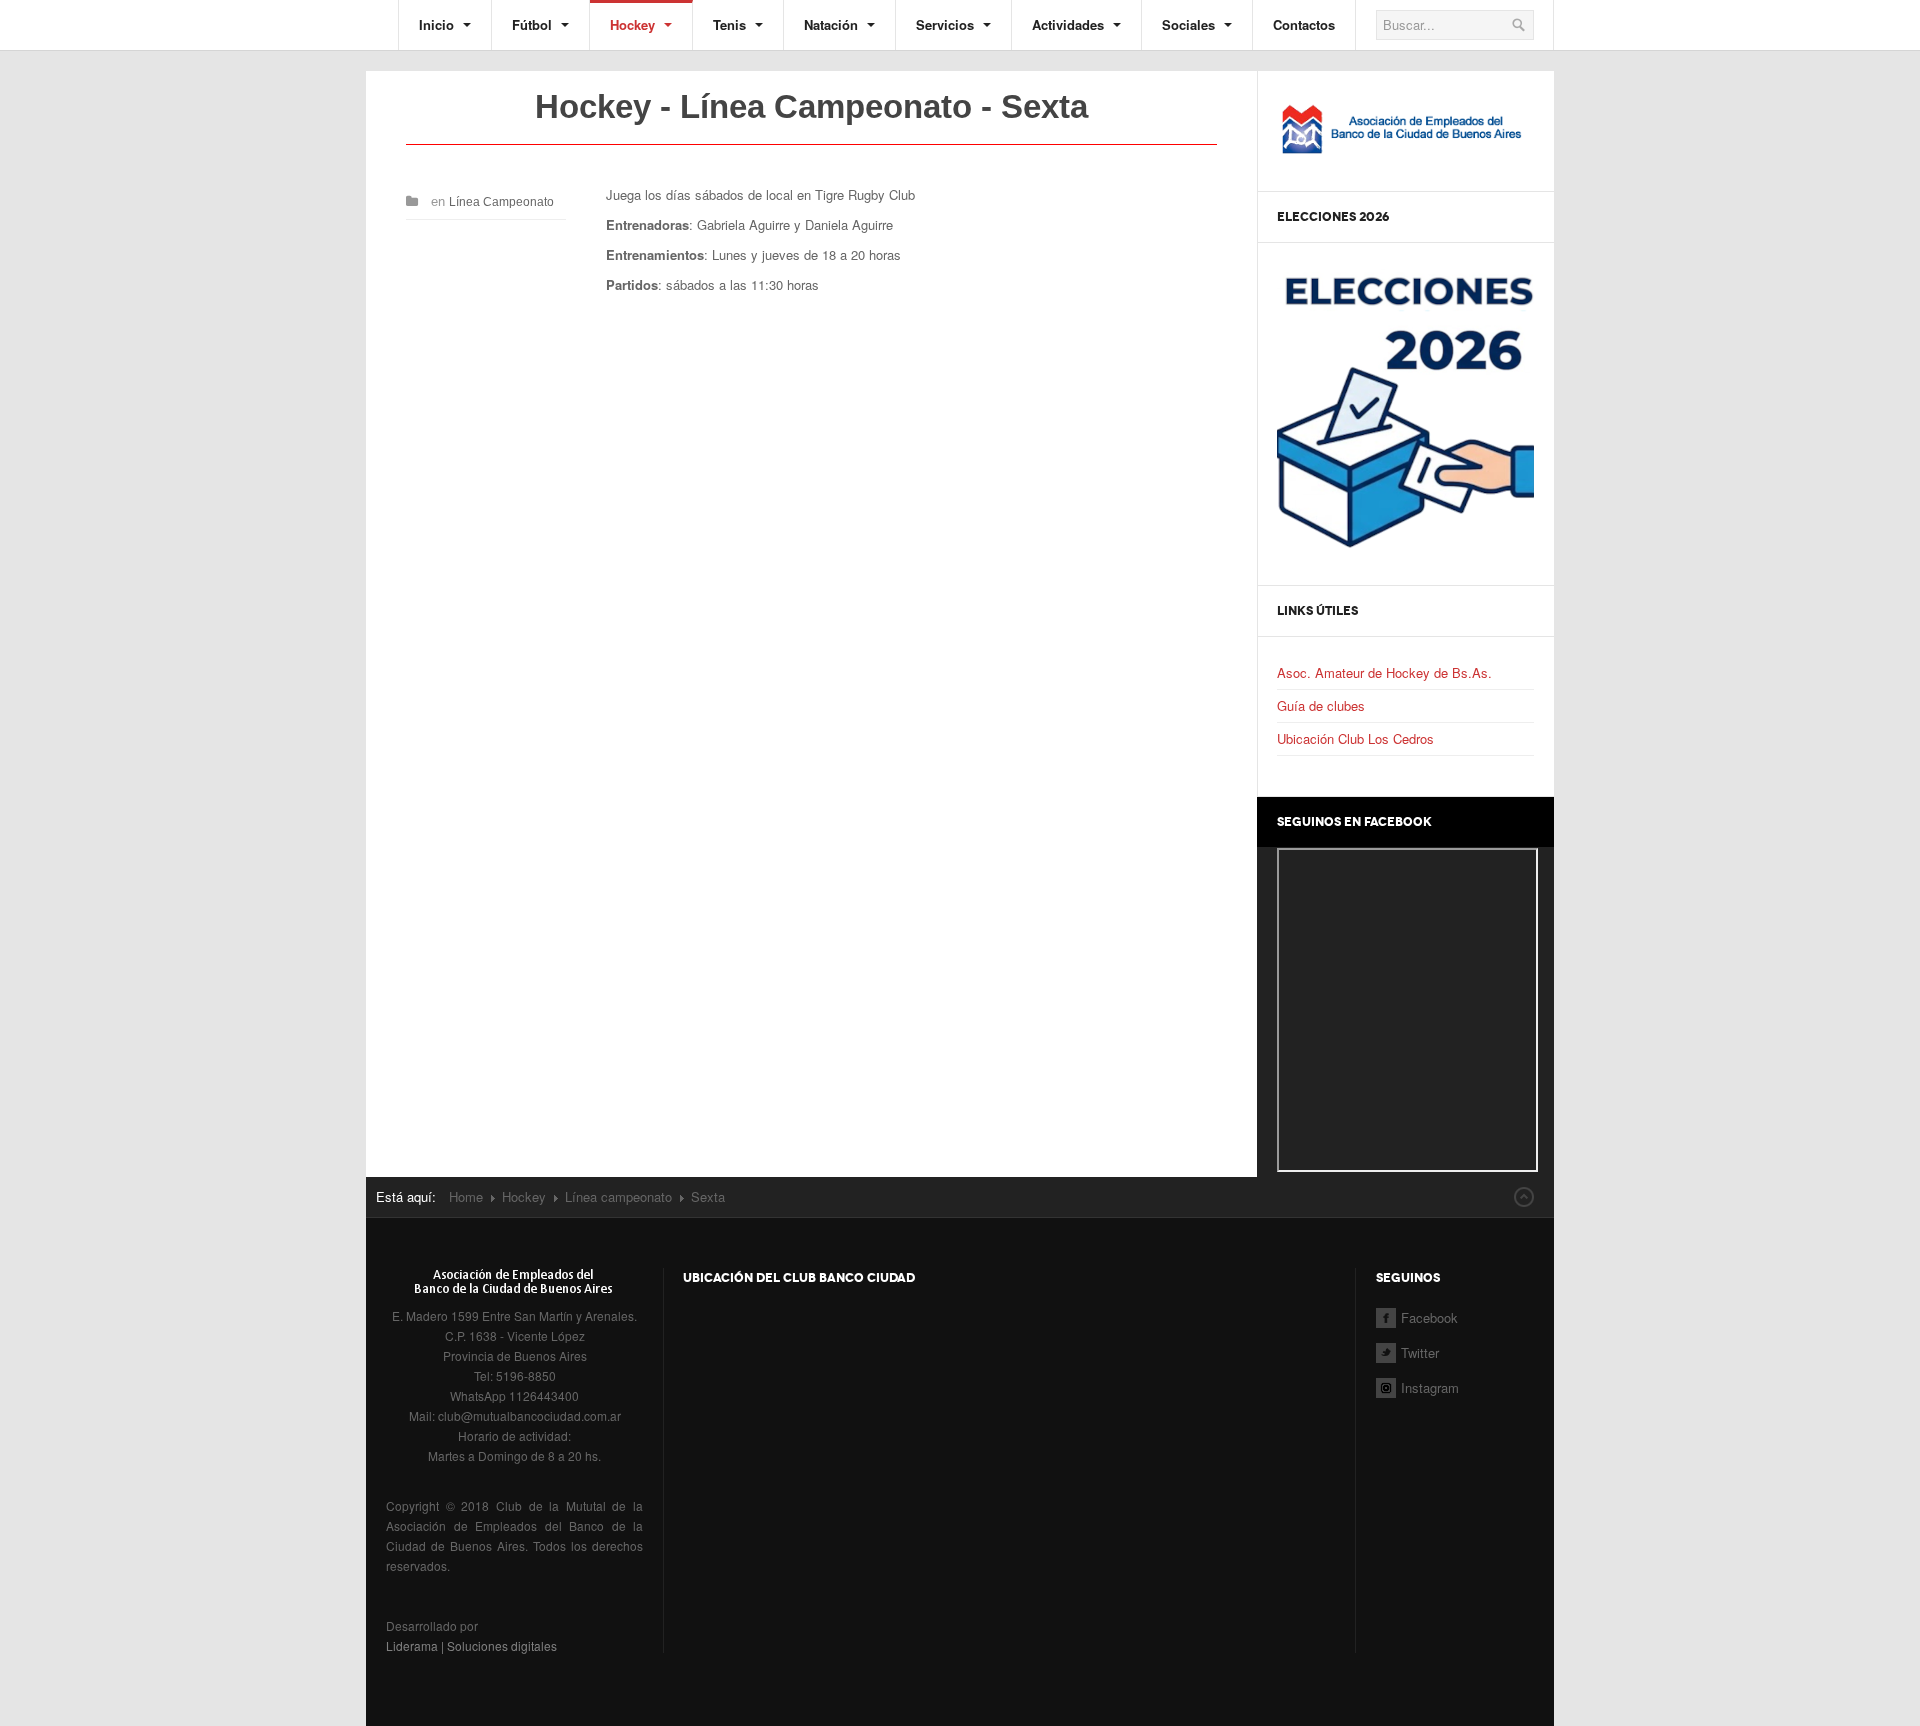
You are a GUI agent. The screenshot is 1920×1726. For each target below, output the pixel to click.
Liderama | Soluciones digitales (471, 1645)
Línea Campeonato (501, 202)
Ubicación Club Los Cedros (1355, 738)
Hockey (634, 24)
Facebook (1429, 1317)
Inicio (438, 24)
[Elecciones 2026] (1405, 407)
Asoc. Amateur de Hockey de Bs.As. (1384, 672)
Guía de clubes (1321, 705)
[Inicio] (1405, 124)
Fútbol (534, 24)
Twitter (1420, 1352)
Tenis (731, 24)
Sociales (1190, 24)
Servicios (947, 24)
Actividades (1070, 24)
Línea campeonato (618, 1196)
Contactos (1304, 24)
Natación (833, 24)
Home (466, 1196)
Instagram (1430, 1387)
